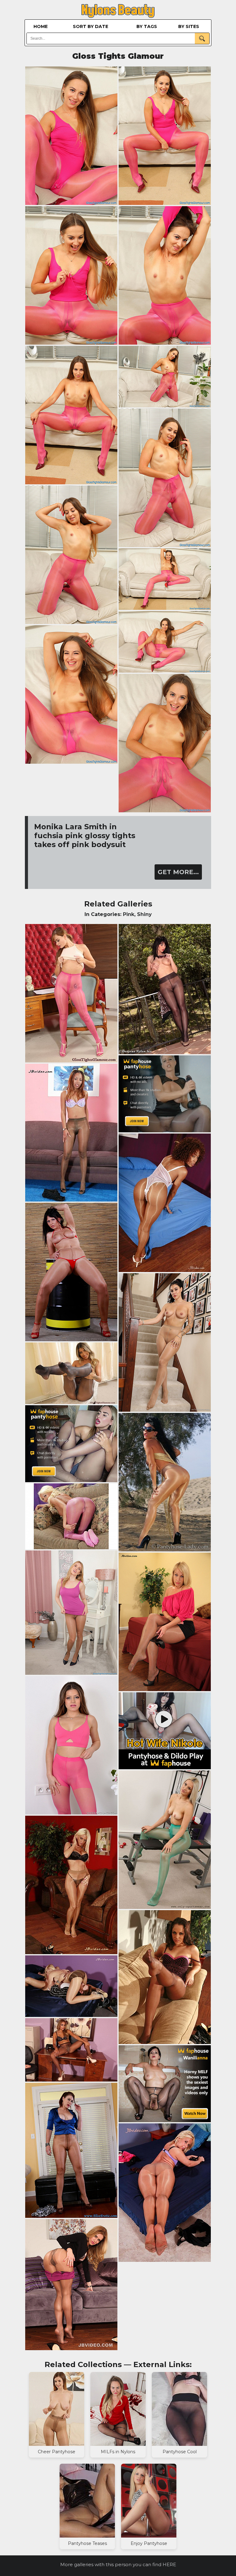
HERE (169, 2564)
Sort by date (90, 26)
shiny (144, 914)
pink (129, 914)
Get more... (178, 872)
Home (41, 26)
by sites (189, 26)
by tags (147, 26)
